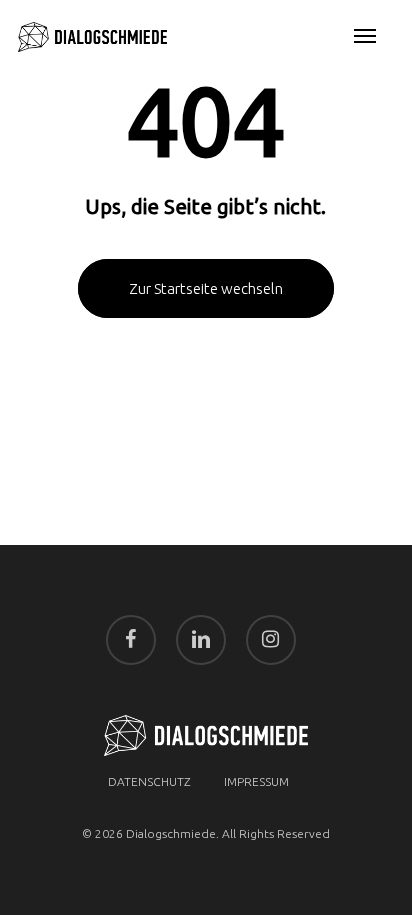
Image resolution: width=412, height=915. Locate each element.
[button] (365, 37)
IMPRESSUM (256, 781)
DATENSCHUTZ (149, 781)
